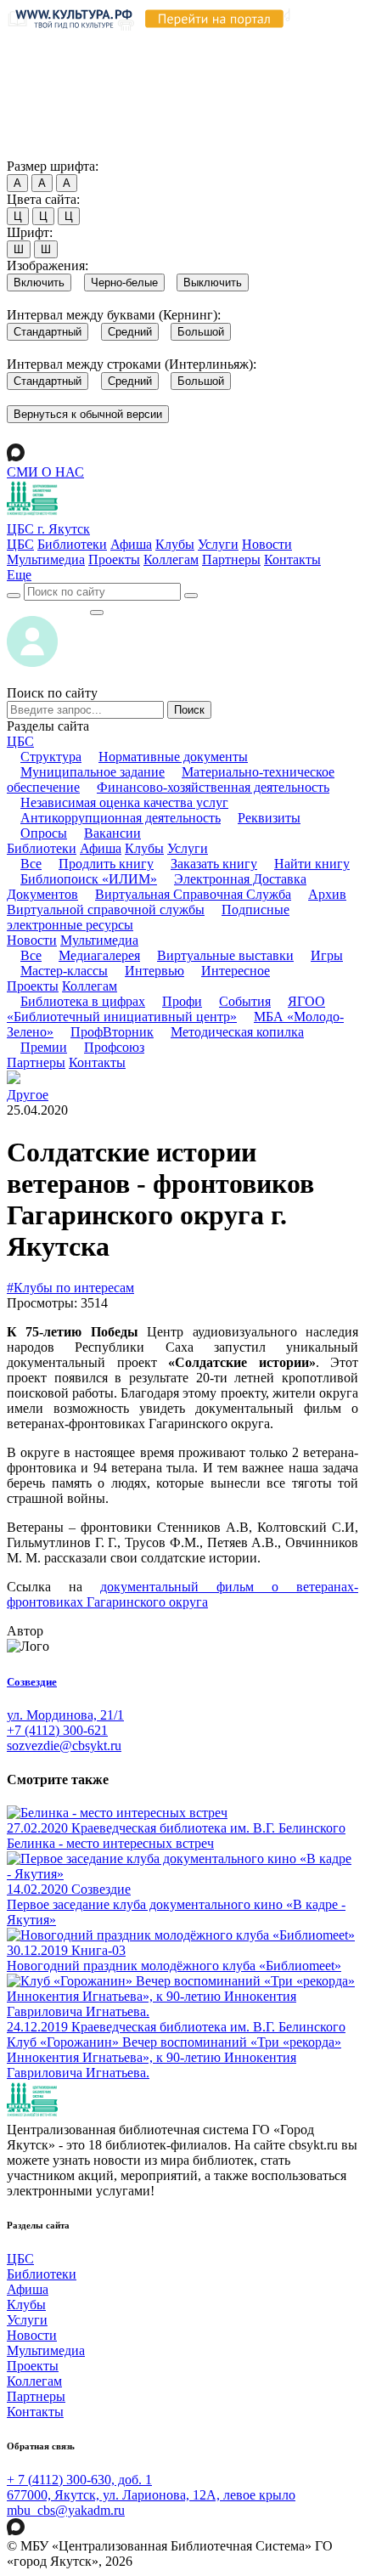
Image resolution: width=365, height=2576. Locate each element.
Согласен (38, 150)
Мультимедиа (46, 559)
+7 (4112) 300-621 (57, 1730)
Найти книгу (312, 864)
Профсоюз (114, 1047)
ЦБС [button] (20, 741)
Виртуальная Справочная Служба (193, 894)
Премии (44, 1047)
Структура (51, 757)
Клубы (175, 544)
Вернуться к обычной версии (88, 414)
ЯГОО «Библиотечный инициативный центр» (166, 1009)
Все (31, 864)
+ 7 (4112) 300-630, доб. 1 (79, 2480)
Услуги (218, 544)
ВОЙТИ (48, 608)
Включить (39, 282)
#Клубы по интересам (70, 1288)
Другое (28, 1095)
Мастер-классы (64, 971)
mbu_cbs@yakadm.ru (66, 2510)
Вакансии (112, 833)
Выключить (213, 282)
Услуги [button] (188, 848)
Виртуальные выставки (225, 955)
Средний (130, 332)
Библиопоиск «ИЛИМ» (89, 879)
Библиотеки (72, 544)
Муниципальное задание (93, 772)
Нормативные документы (173, 757)
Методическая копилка (237, 1032)
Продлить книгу (106, 864)
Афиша (131, 544)
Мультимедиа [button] (99, 940)
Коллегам (171, 559)
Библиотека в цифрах (83, 1001)
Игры (327, 955)
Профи (182, 1001)
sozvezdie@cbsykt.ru (64, 1746)
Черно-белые (124, 282)
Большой (201, 332)
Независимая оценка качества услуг (124, 802)
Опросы (44, 833)
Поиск (189, 710)
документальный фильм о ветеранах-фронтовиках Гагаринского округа (182, 1594)
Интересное (236, 971)
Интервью (154, 971)
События (245, 1001)
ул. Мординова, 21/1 (65, 1715)
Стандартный (48, 332)
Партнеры (231, 559)
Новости (267, 544)
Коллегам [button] (90, 986)
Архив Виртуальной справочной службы (177, 902)
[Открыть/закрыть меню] (97, 613)
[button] (19, 575)
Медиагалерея (99, 955)
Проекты (114, 559)
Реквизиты (269, 818)
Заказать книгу (214, 864)
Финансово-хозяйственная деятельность (213, 787)
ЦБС (20, 544)
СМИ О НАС (45, 472)
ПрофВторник (112, 1032)
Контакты (292, 559)
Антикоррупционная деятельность (121, 818)
